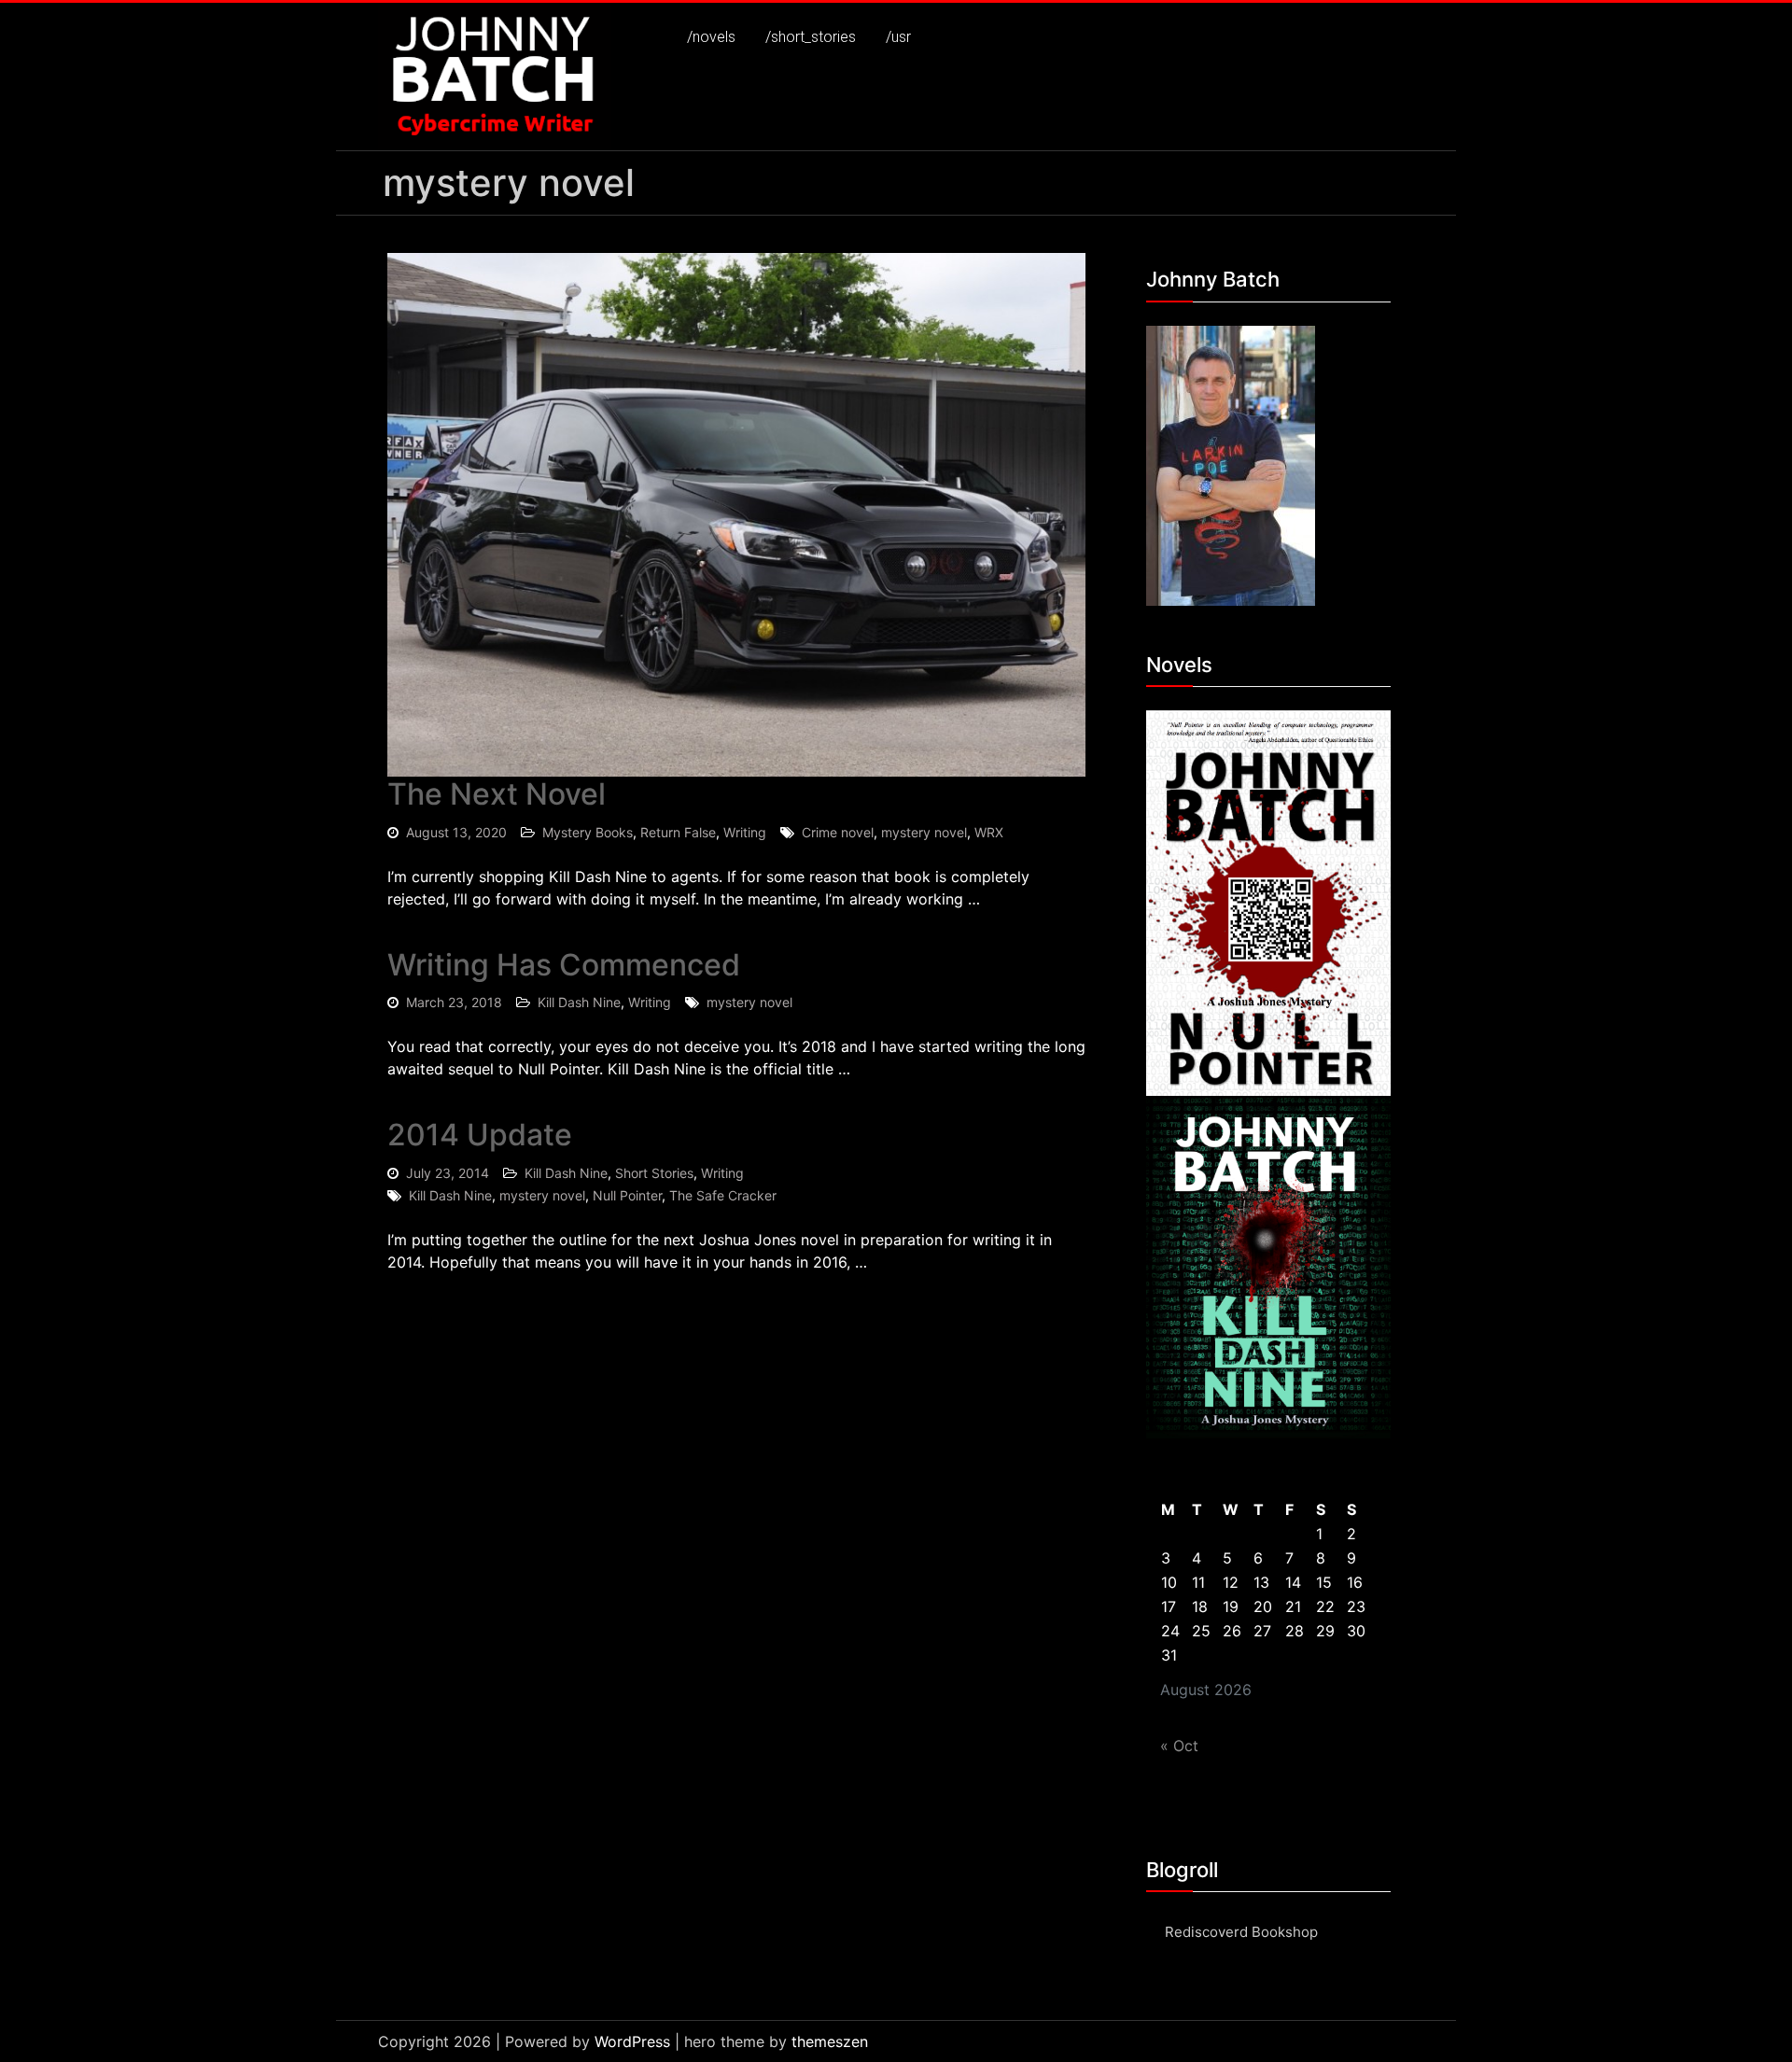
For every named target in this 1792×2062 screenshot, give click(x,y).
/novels (711, 37)
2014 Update (480, 1135)
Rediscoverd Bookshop (1241, 1932)
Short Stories (654, 1173)
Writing (745, 832)
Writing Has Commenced (564, 965)
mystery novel (924, 832)
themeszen (830, 2041)
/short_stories (811, 37)
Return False (678, 832)
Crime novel (838, 832)
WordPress (632, 2041)
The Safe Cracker (723, 1195)
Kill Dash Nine (579, 1002)
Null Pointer (627, 1195)
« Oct (1179, 1746)
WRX (989, 832)
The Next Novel (497, 794)
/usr (898, 37)
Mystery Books (588, 832)
